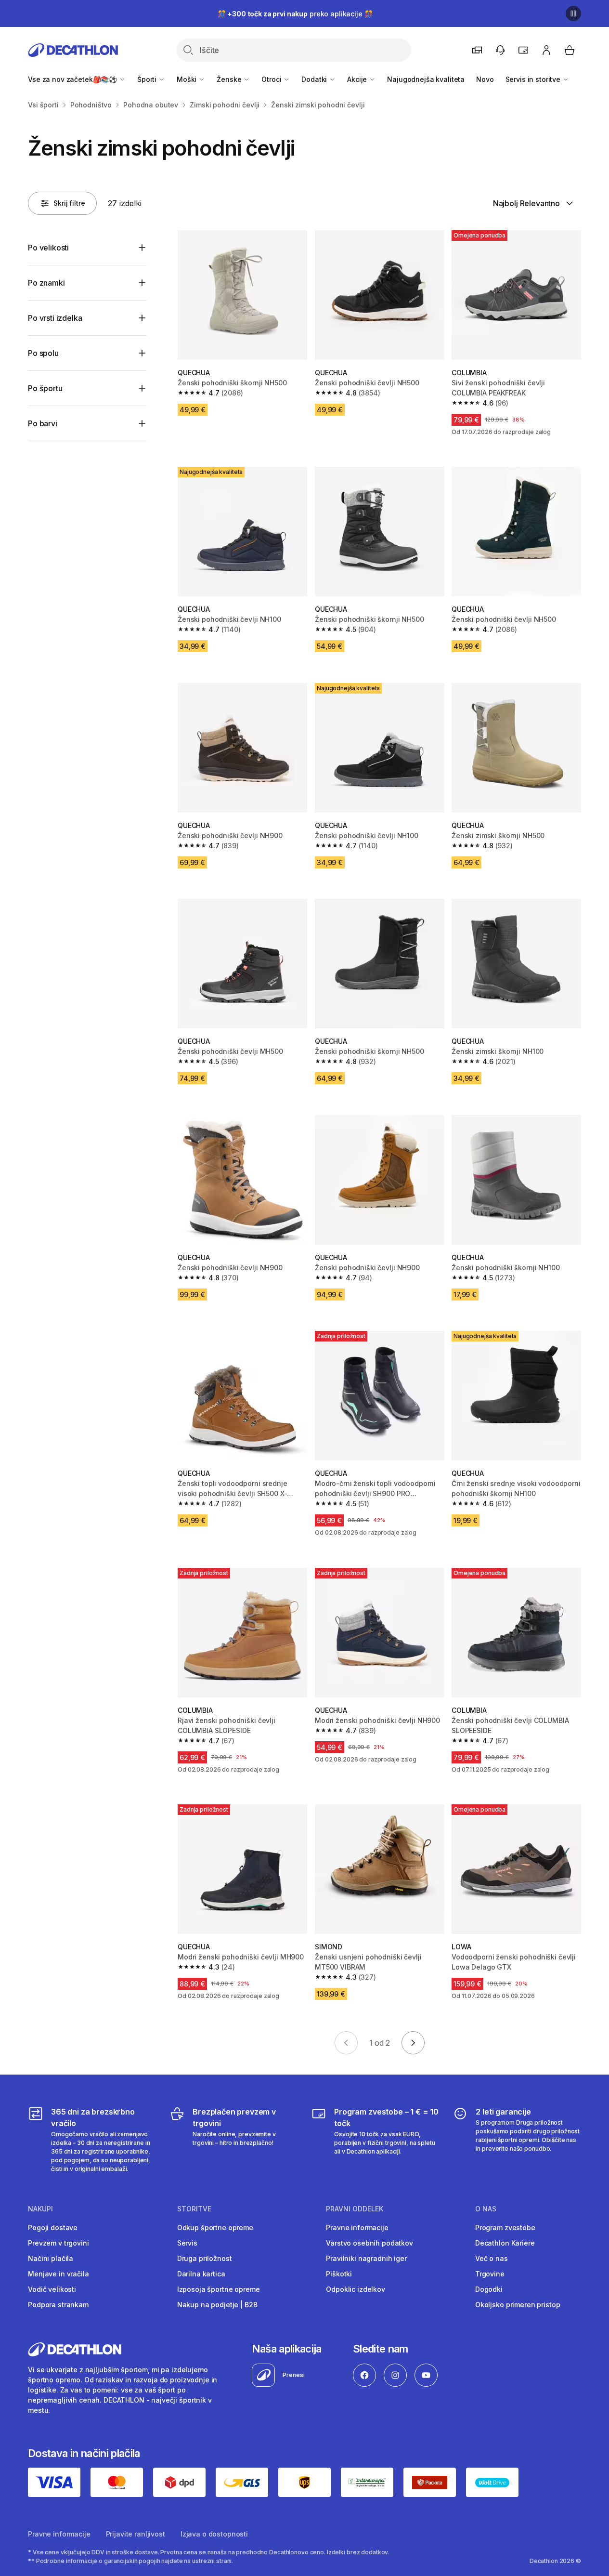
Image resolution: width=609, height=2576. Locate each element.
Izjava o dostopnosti (214, 2534)
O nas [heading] (486, 2209)
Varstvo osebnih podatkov (369, 2243)
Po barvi (43, 423)
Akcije (358, 79)
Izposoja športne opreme (219, 2289)
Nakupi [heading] (40, 2209)
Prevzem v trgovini (58, 2243)
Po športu (45, 388)
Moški (188, 79)
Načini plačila (51, 2258)
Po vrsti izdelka (55, 318)
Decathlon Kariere (505, 2243)
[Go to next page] (413, 2043)
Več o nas (492, 2258)
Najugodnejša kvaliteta (426, 79)
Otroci (272, 79)
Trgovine (490, 2274)
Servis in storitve (534, 79)
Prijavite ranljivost (136, 2534)
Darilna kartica (201, 2274)
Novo (485, 79)
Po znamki (46, 283)
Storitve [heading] (194, 2209)
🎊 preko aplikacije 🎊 (295, 14)
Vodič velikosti (52, 2289)
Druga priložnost (205, 2258)
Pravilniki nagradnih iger (366, 2258)
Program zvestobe (505, 2228)
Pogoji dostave (53, 2228)
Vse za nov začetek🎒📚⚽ (73, 79)
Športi (148, 79)
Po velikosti (48, 248)
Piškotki (339, 2274)
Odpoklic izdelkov (356, 2289)
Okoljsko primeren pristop (518, 2305)
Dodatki (315, 79)
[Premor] (573, 13)
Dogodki (489, 2289)
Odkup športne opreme (215, 2228)
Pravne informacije (357, 2228)
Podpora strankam (58, 2305)
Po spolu (43, 353)
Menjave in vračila (58, 2274)
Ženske (230, 79)
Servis (187, 2243)
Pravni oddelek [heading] (355, 2209)
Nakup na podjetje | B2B (217, 2305)
